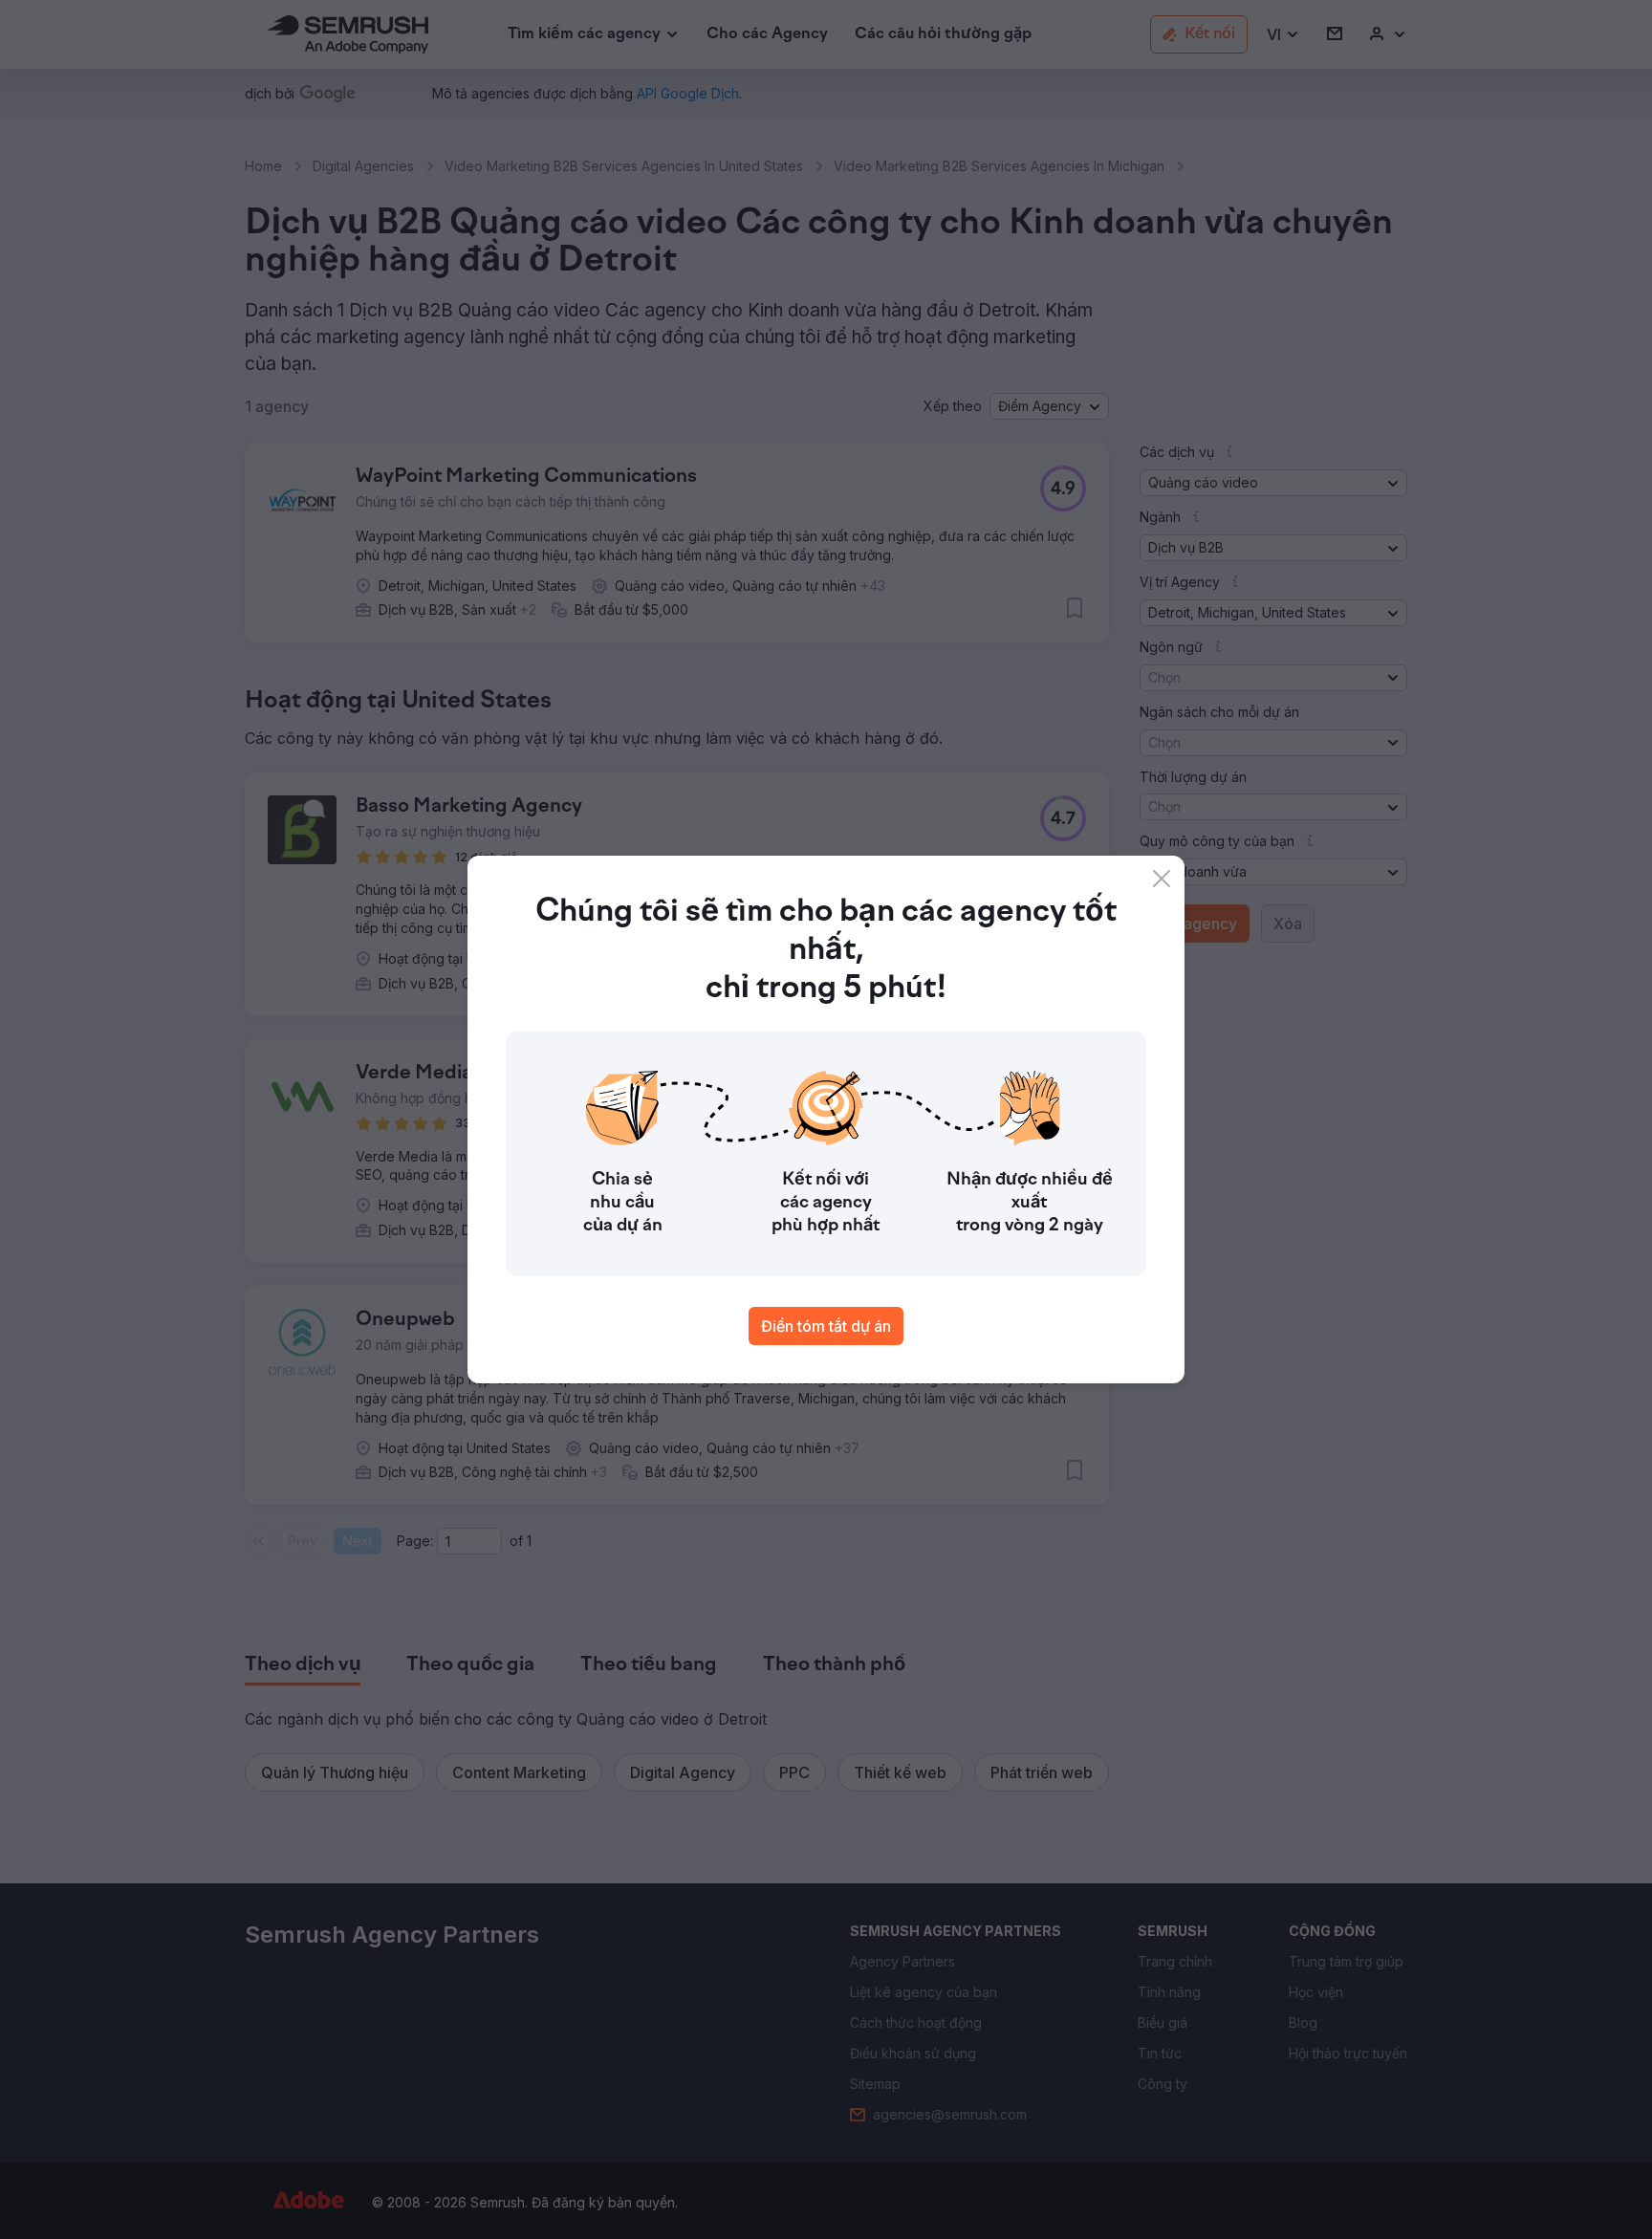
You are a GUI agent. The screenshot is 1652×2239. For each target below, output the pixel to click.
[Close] (1162, 879)
